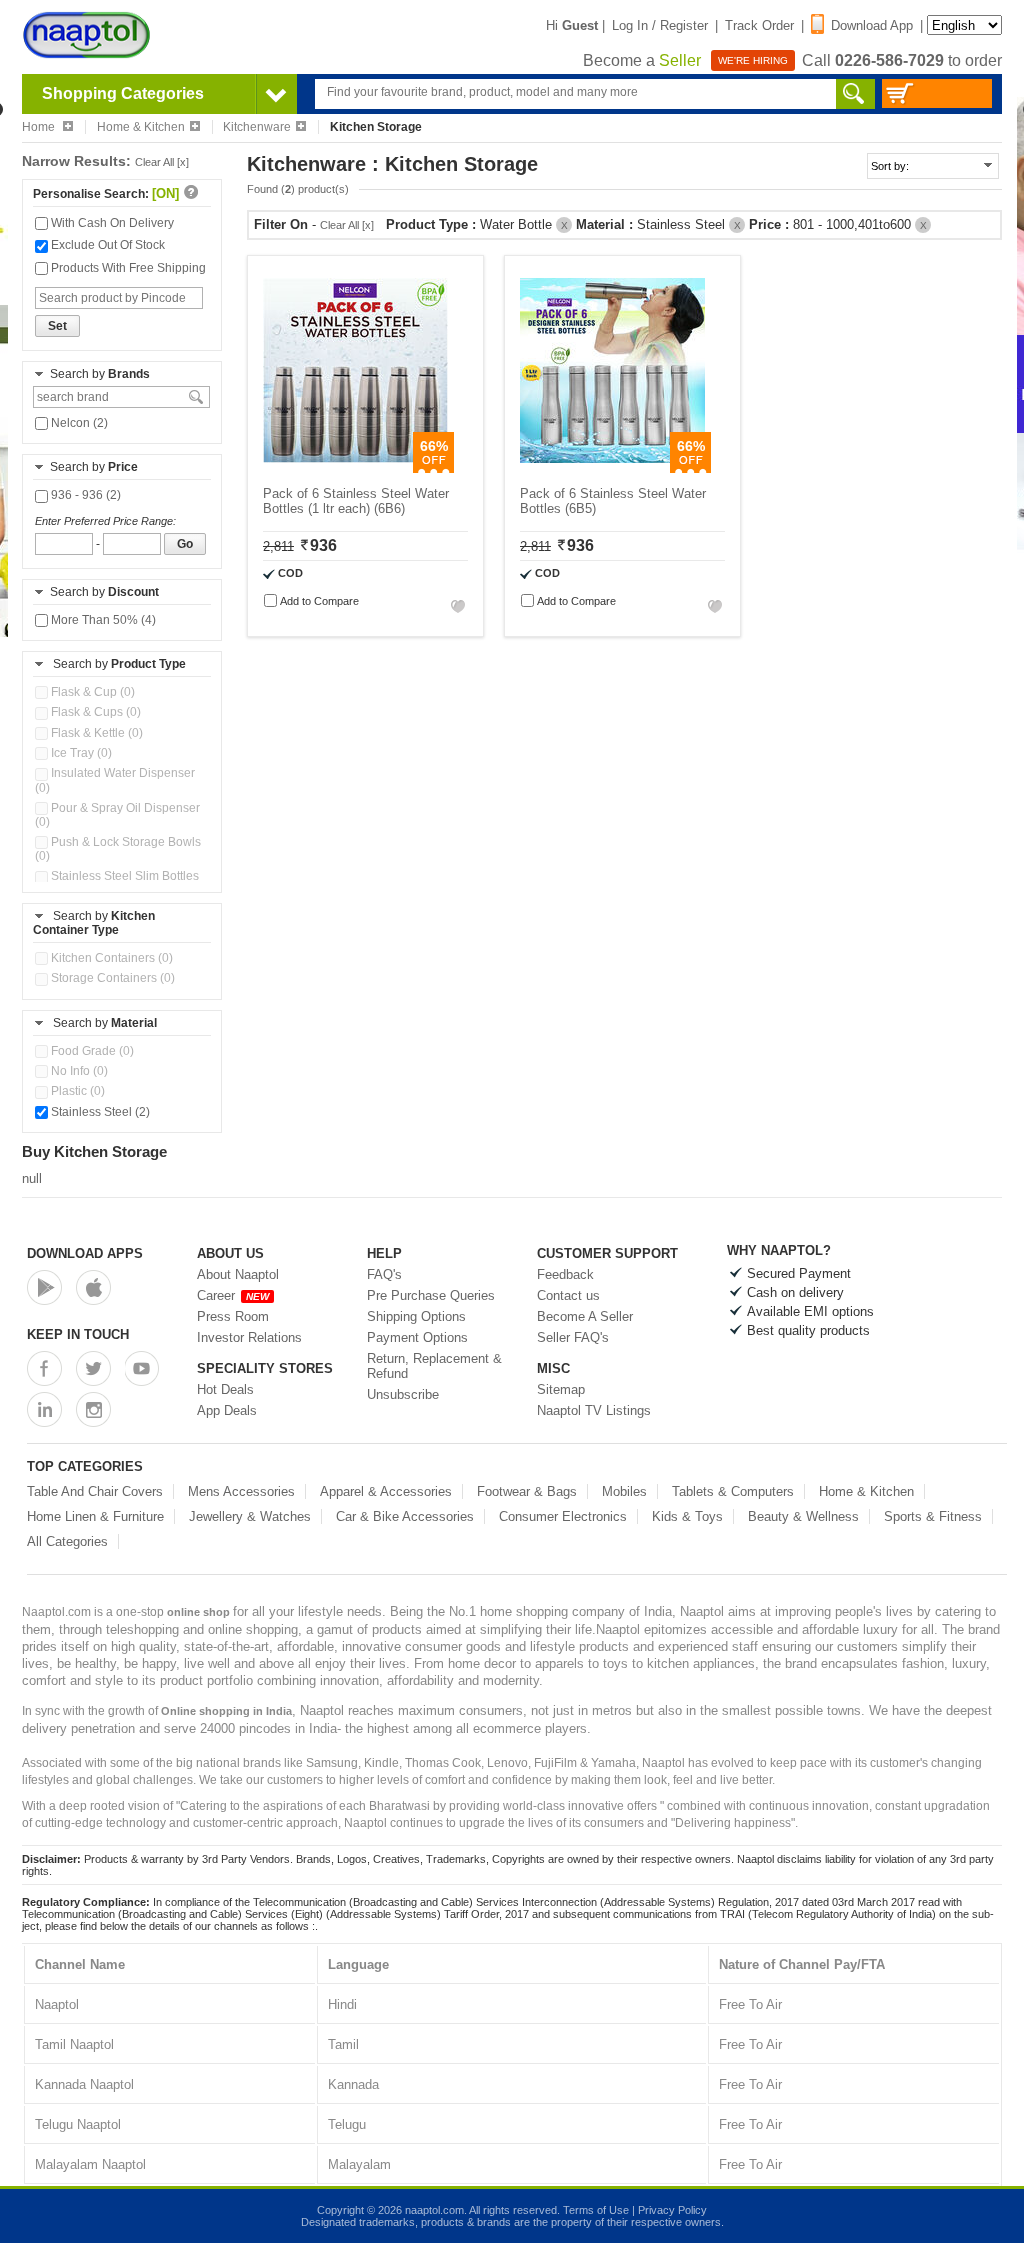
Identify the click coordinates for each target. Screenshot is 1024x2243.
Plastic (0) (76, 1091)
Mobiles (624, 1491)
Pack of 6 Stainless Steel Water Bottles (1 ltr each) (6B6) (356, 501)
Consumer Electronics (563, 1516)
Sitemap (561, 1389)
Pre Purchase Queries (431, 1295)
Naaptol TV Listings (594, 1410)
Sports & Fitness (933, 1516)
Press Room (233, 1316)
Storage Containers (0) (111, 978)
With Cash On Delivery (111, 223)
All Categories (67, 1541)
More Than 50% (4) (102, 620)
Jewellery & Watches (250, 1516)
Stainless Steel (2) (99, 1112)
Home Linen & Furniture (95, 1516)
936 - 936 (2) (84, 495)
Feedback (565, 1274)
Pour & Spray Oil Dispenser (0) (117, 815)
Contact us (568, 1295)
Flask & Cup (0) (91, 692)
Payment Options (417, 1337)
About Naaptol (238, 1274)
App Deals (227, 1410)
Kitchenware (257, 127)
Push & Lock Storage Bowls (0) (118, 849)
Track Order (759, 25)
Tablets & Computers (733, 1491)
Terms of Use (596, 2210)
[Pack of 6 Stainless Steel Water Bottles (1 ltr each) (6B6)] (355, 468)
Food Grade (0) (91, 1051)
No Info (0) (78, 1071)
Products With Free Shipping (127, 268)
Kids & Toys (687, 1516)
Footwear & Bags (527, 1491)
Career (233, 1295)
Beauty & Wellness (803, 1516)
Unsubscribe (403, 1394)
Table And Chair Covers (95, 1491)
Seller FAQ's (573, 1337)
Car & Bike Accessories (405, 1516)
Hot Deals (225, 1389)
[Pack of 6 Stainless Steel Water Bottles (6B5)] (612, 468)
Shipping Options (416, 1316)
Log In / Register (660, 25)
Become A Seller (585, 1316)
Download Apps (85, 1253)
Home (40, 127)
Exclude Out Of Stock (106, 245)
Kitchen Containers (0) (110, 958)
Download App (872, 25)
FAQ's (384, 1274)
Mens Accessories (241, 1491)
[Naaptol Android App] (44, 1287)
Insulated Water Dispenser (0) (115, 780)
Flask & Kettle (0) (95, 733)
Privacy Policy (672, 2210)
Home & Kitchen (141, 127)
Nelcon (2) (78, 423)
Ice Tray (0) (80, 753)
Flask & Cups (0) (94, 712)
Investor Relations (249, 1337)
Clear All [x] (162, 162)
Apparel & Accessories (386, 1491)
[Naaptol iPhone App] (93, 1287)
